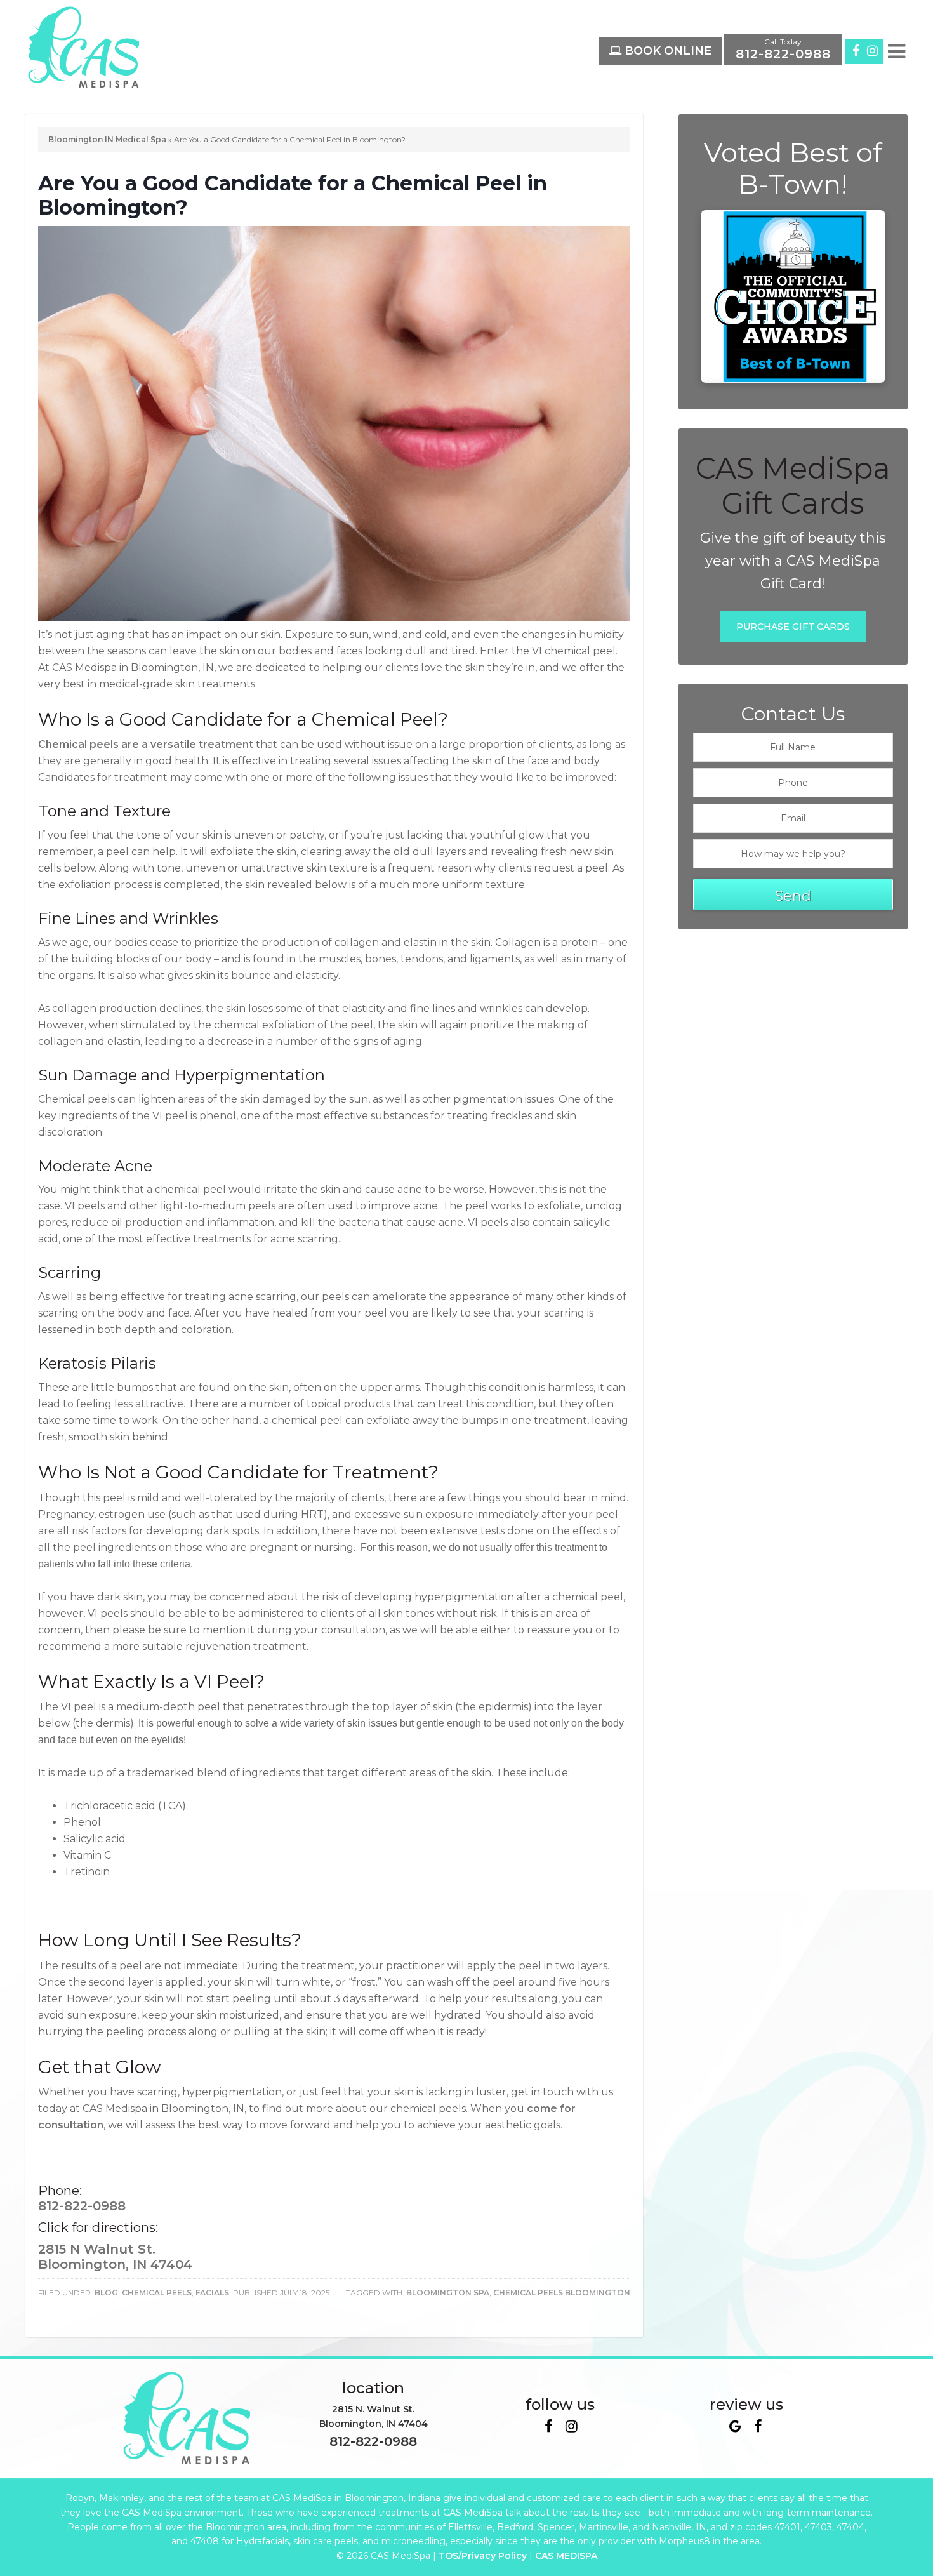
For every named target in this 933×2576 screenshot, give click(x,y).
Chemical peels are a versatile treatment (146, 744)
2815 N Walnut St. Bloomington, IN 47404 (115, 2257)
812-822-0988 (82, 2206)
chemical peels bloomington (562, 2293)
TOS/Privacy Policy (483, 2556)
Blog (106, 2293)
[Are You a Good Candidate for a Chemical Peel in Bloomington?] (334, 618)
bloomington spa (448, 2293)
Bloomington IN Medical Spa (107, 139)
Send (793, 896)
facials (212, 2293)
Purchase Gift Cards (793, 627)
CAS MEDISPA (566, 2556)
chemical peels (157, 2293)
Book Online (666, 51)
